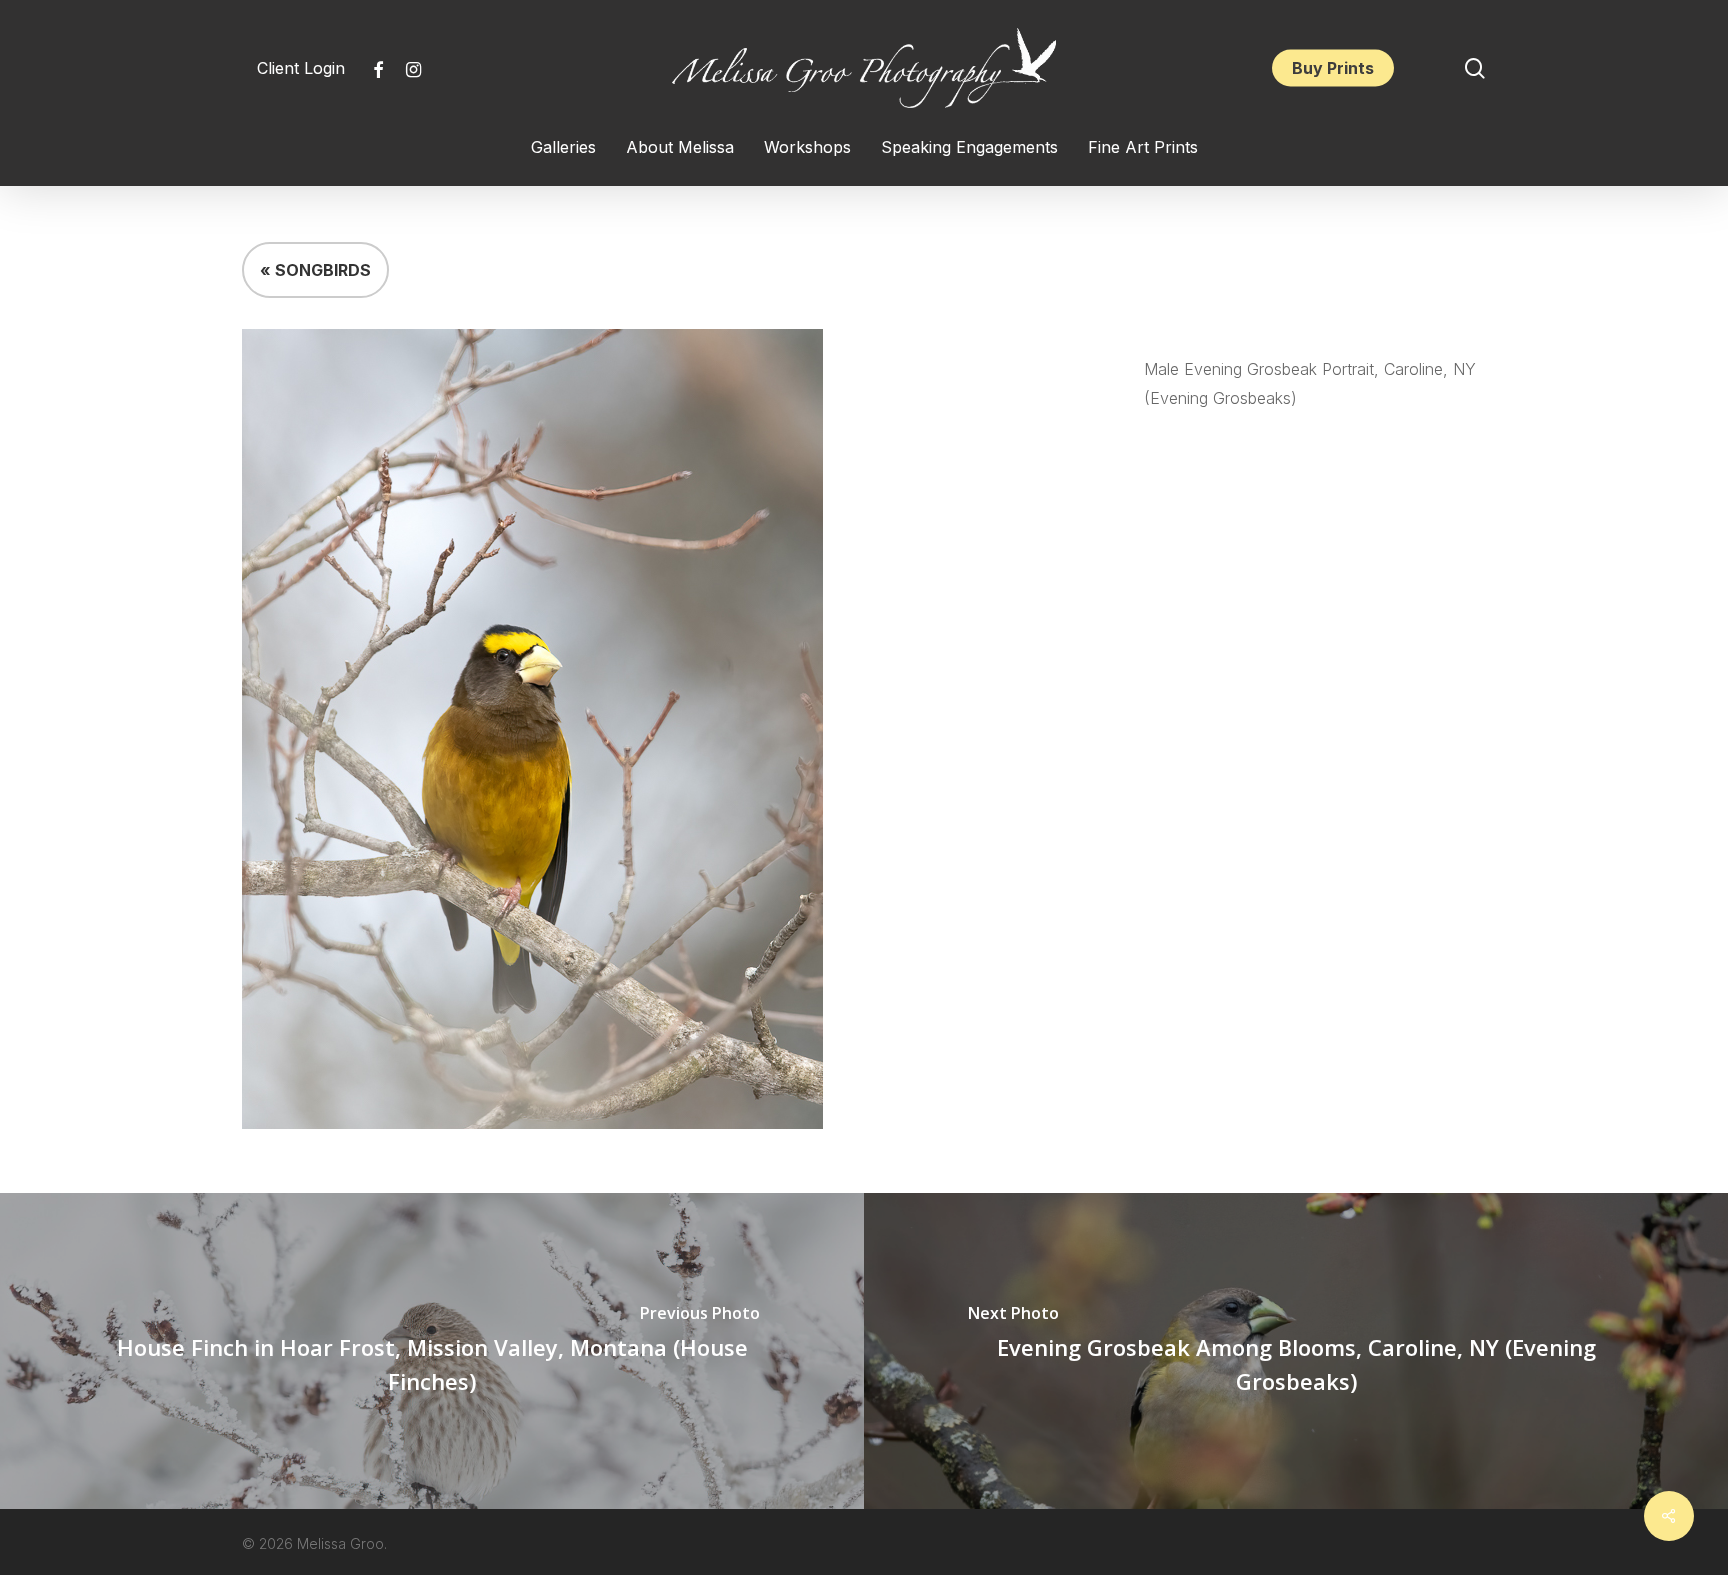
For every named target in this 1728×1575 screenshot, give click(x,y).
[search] (1475, 68)
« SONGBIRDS (315, 270)
